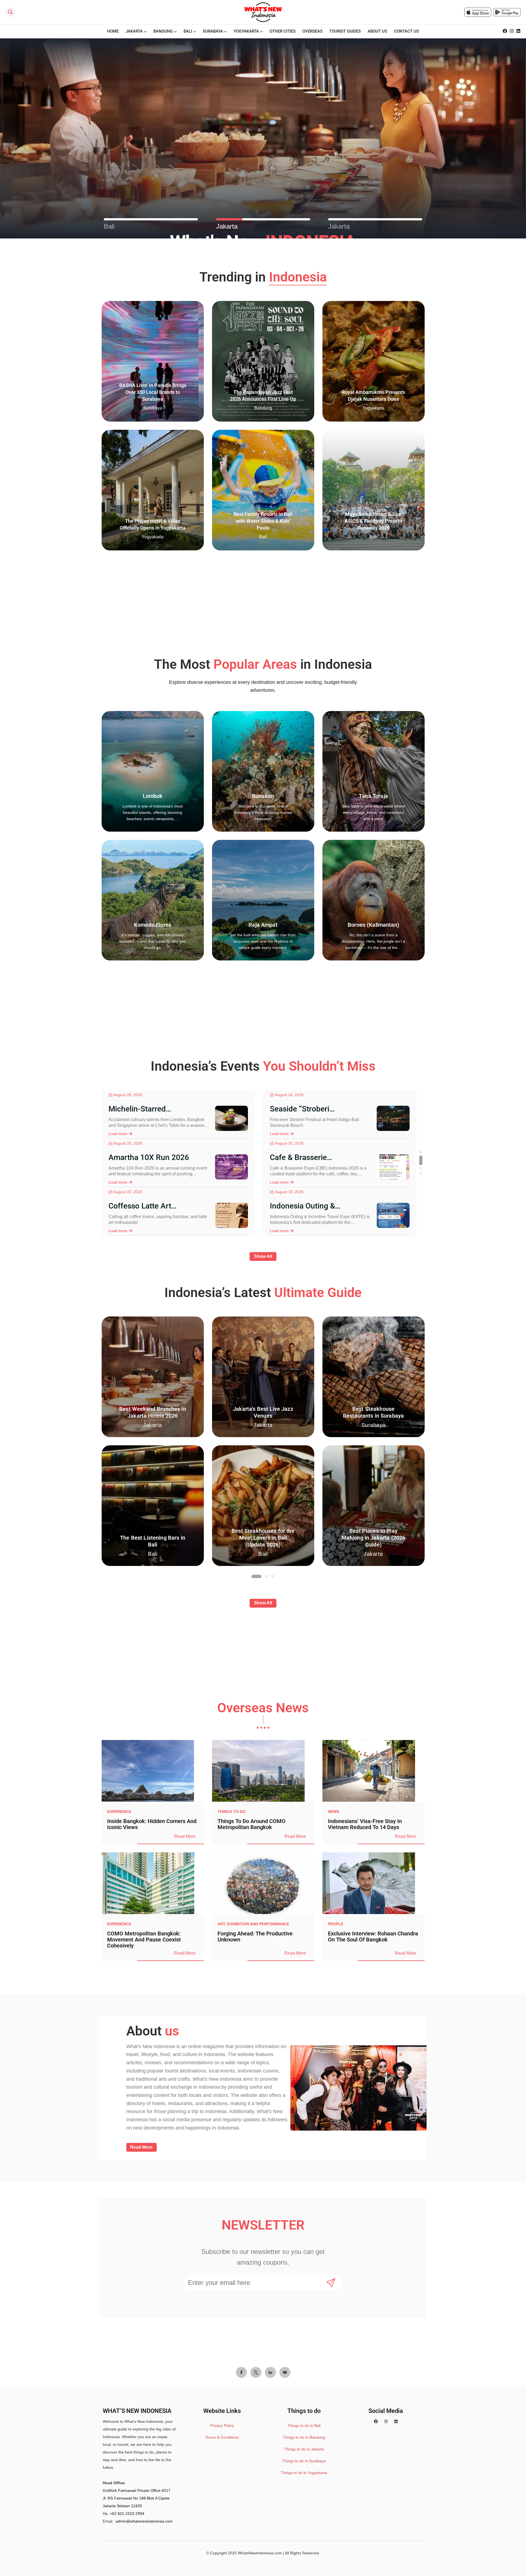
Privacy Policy (222, 2426)
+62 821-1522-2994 (127, 2514)
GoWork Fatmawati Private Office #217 (137, 2490)
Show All (263, 1256)
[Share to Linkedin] (270, 2372)
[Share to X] (256, 2372)
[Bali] (151, 219)
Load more (118, 1134)
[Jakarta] (263, 219)
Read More (185, 1836)
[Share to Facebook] (241, 2372)
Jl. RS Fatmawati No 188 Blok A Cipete (136, 2498)
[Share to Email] (285, 2372)
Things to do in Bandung (304, 2437)
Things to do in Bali (304, 2426)
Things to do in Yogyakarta (304, 2473)
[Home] (263, 12)
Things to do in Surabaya (304, 2461)
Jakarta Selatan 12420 (122, 2506)
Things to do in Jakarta (304, 2449)
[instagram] (512, 31)
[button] (421, 1152)
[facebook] (505, 31)
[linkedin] (518, 31)
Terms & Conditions (222, 2437)
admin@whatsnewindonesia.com (144, 2521)
